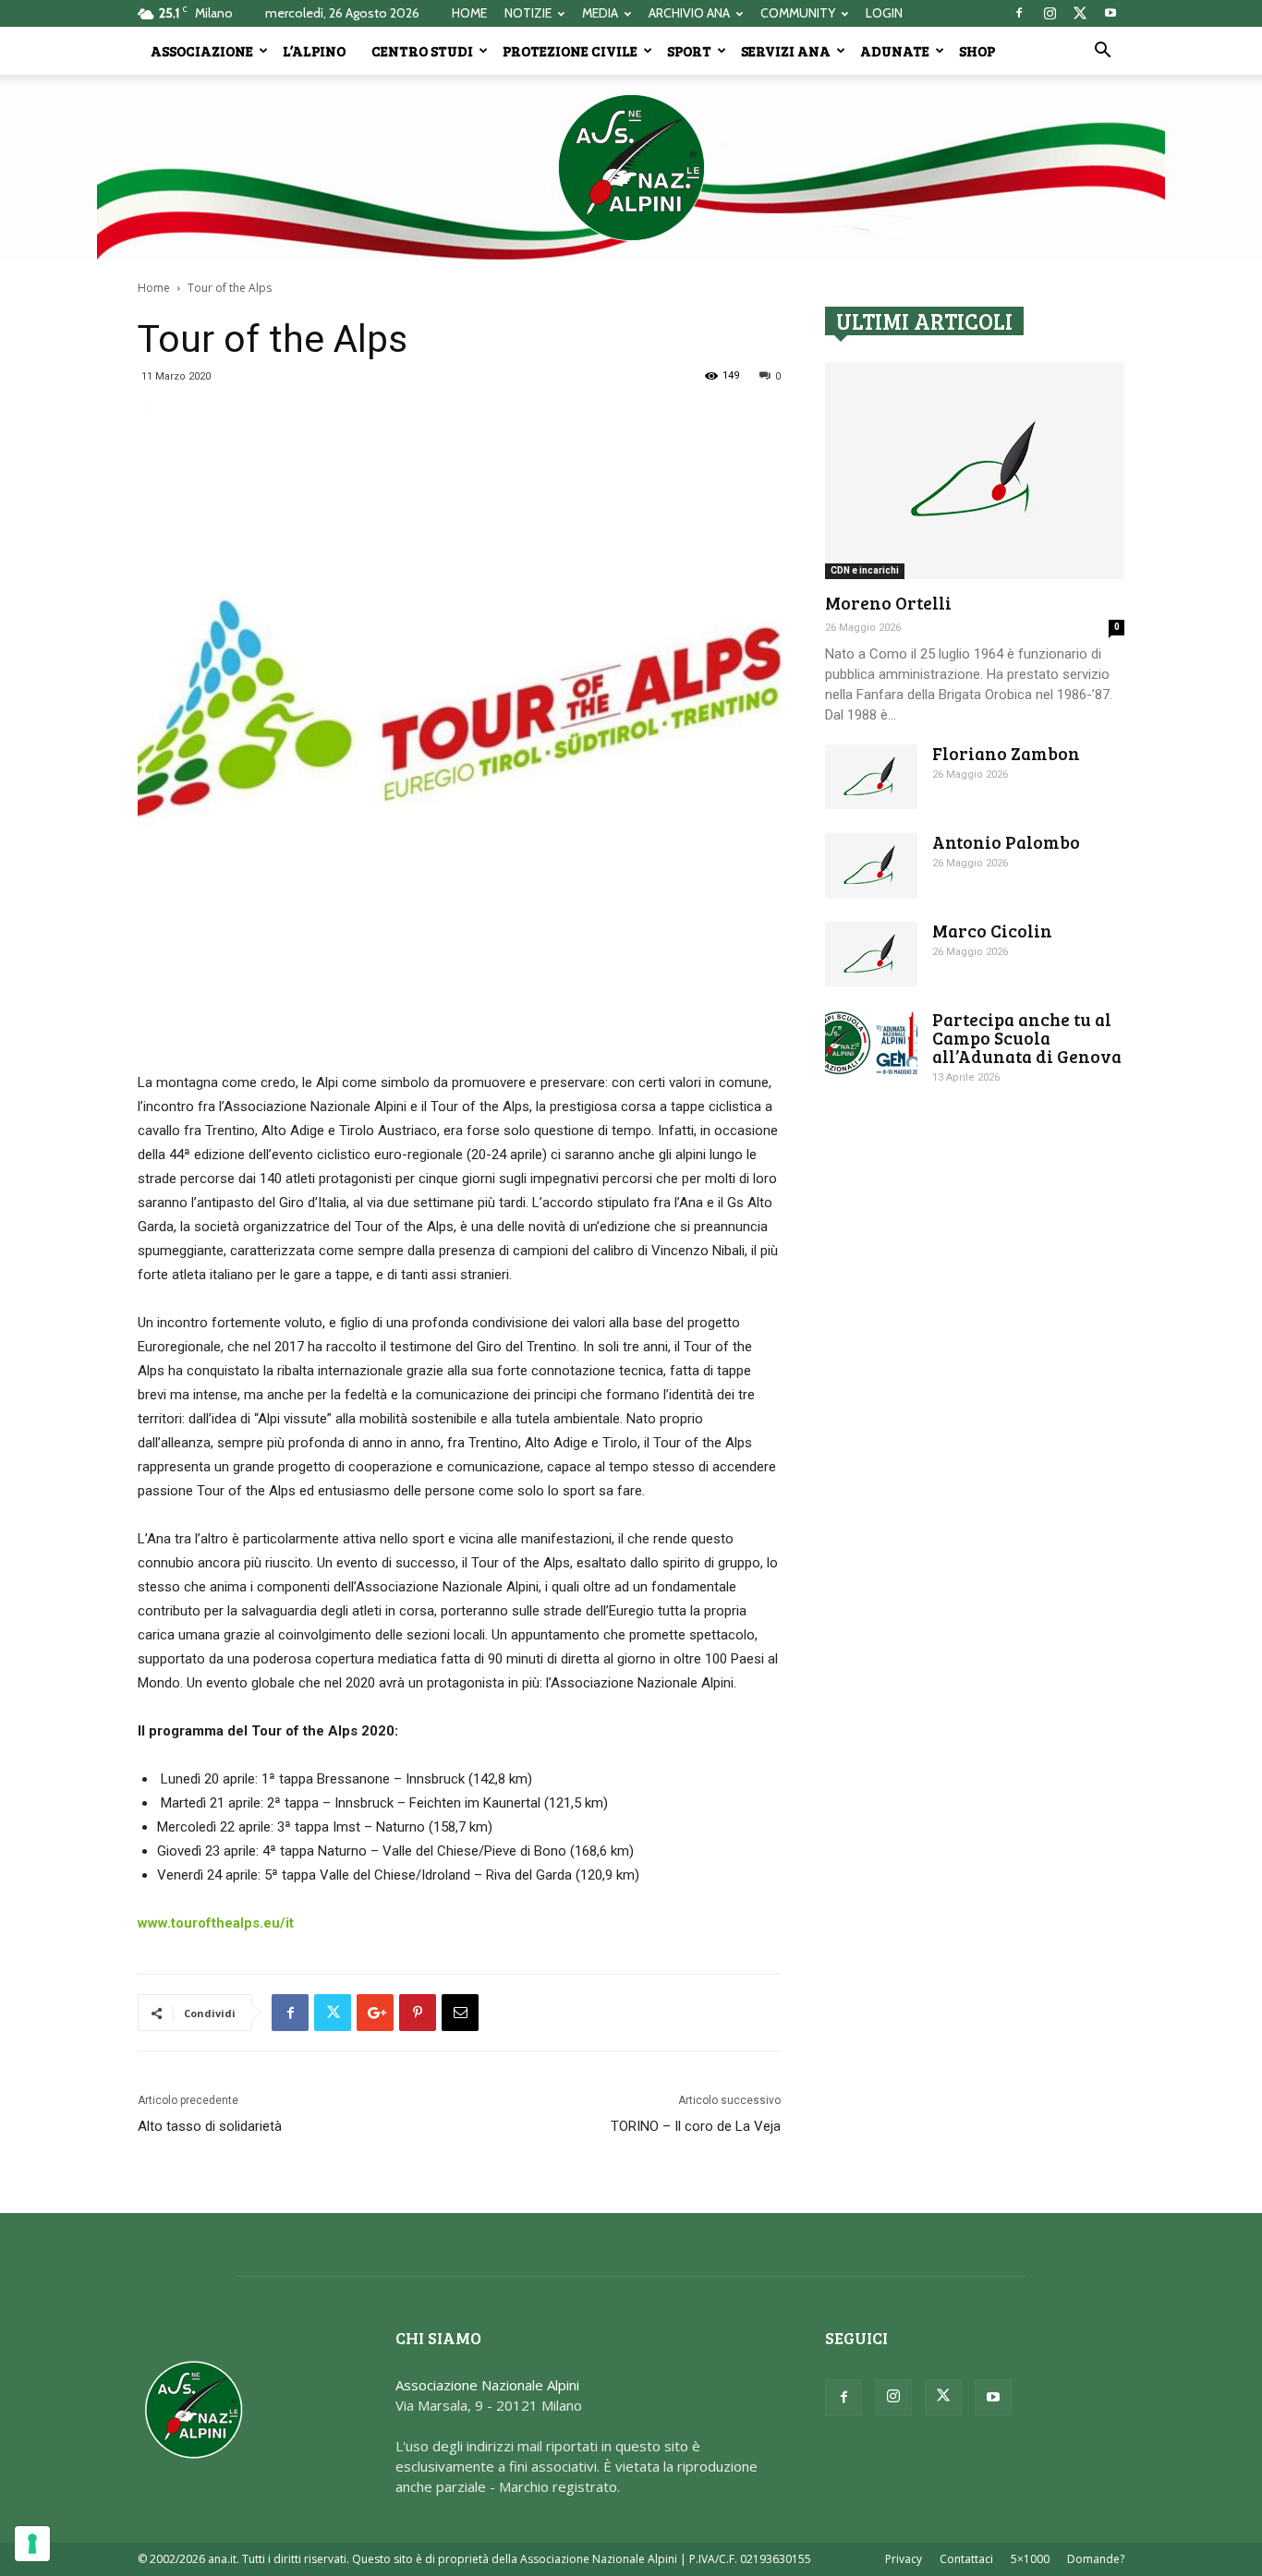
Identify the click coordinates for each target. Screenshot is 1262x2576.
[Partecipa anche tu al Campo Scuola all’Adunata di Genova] (871, 1043)
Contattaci (966, 2559)
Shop (977, 51)
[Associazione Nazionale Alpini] (631, 167)
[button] (1102, 52)
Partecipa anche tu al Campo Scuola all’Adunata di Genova (1027, 1038)
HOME (469, 13)
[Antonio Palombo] (871, 865)
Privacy (904, 2559)
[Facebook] (1019, 13)
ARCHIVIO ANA (689, 13)
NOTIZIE (528, 13)
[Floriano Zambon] (871, 777)
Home (154, 288)
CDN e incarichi (865, 570)
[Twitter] (1080, 13)
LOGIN (884, 13)
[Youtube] (1110, 13)
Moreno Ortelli (888, 603)
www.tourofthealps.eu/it (216, 1923)
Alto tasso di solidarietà (210, 2126)
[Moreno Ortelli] (975, 471)
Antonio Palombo (1006, 842)
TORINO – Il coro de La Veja (696, 2126)
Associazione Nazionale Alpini (487, 2385)
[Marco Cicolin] (871, 954)
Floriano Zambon (1006, 753)
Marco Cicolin (992, 931)
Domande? (1096, 2559)
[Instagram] (1050, 13)
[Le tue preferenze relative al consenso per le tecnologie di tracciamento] (32, 2544)
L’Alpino (314, 51)
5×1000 (1030, 2559)
